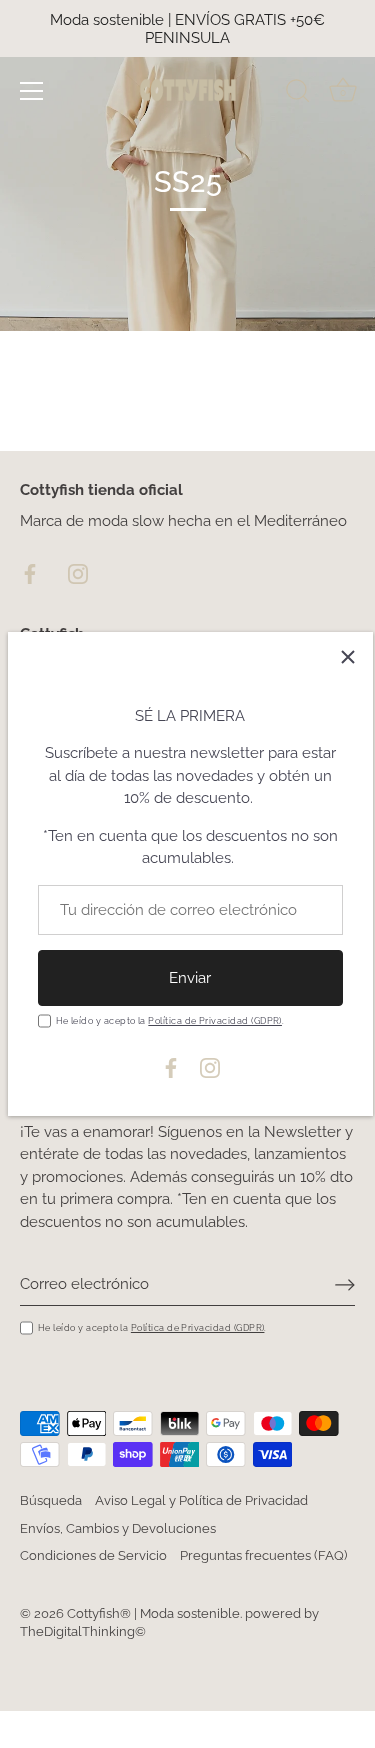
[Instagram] (210, 1067)
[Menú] (32, 91)
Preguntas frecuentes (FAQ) (263, 1555)
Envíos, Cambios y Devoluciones (118, 1528)
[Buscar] (298, 94)
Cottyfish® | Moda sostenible (153, 1613)
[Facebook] (171, 1067)
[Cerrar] (348, 657)
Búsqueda (51, 1500)
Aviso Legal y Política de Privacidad (201, 1500)
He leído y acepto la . (170, 1020)
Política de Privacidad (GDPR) (215, 1020)
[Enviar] (345, 1285)
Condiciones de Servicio (93, 1555)
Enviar (190, 978)
